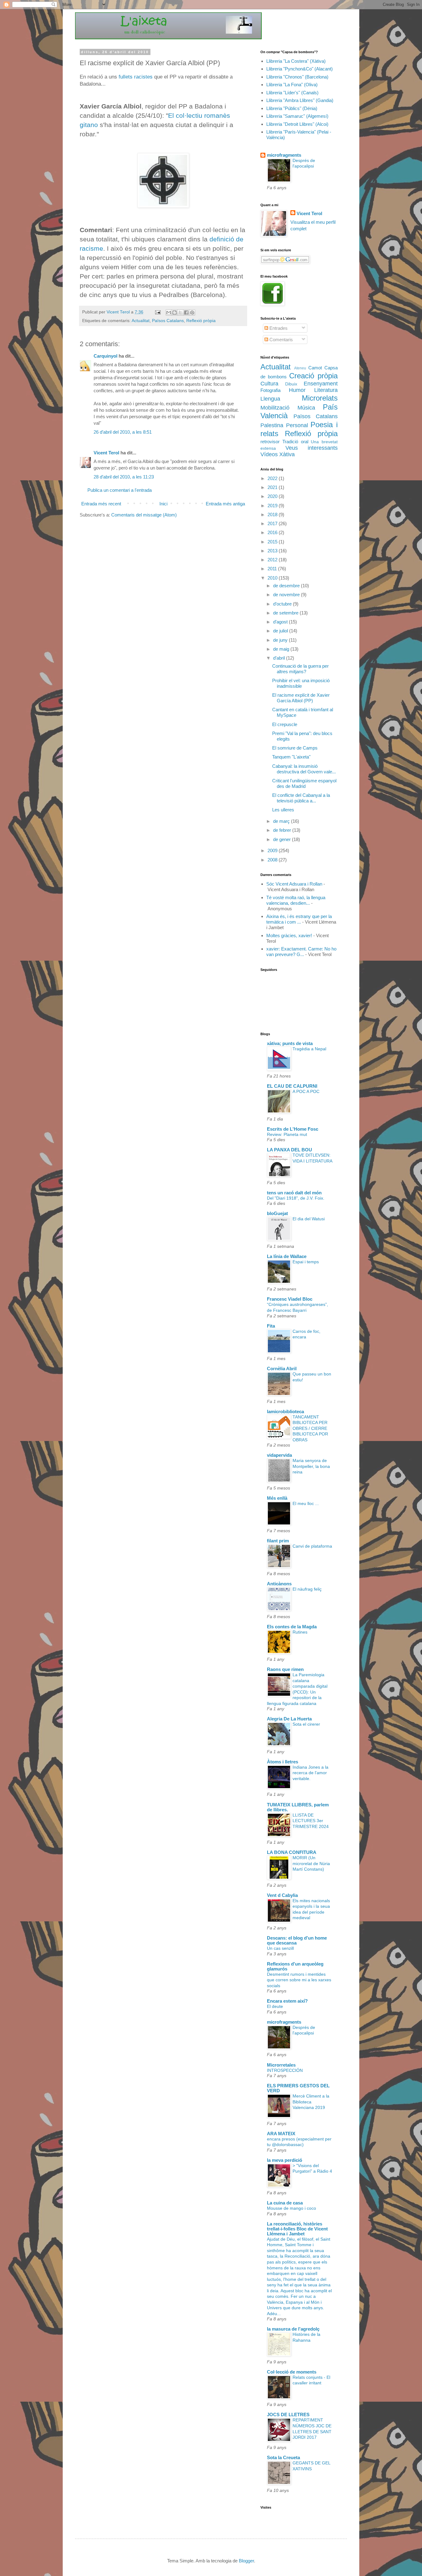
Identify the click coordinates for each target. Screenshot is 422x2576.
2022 (273, 478)
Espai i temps (306, 1262)
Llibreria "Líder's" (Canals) (292, 93)
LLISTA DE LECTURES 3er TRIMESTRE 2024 (311, 1821)
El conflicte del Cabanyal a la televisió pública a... (301, 798)
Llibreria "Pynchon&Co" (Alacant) (300, 69)
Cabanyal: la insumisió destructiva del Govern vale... (304, 769)
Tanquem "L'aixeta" (291, 757)
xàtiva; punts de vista (290, 1043)
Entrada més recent (101, 504)
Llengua (270, 399)
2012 (273, 560)
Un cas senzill (280, 1948)
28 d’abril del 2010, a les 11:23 (124, 477)
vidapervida (279, 1455)
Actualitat (141, 321)
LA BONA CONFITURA (292, 1852)
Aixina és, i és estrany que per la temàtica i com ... (299, 919)
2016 (273, 532)
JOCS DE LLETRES (288, 2414)
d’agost (281, 622)
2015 (273, 542)
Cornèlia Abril (282, 1369)
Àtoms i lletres (283, 1762)
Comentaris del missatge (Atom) (144, 515)
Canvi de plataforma (312, 1546)
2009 (273, 850)
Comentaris (281, 340)
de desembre (287, 586)
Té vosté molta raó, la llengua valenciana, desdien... (296, 900)
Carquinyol (105, 356)
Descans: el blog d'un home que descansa (297, 1940)
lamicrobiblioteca (285, 1411)
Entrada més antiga (225, 504)
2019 (273, 506)
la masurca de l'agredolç (293, 2329)
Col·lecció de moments (292, 2372)
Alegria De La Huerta (289, 1719)
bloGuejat (277, 1213)
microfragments (284, 155)
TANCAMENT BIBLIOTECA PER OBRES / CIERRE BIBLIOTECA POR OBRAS (310, 1428)
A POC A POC (306, 1091)
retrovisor (270, 442)
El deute (275, 2006)
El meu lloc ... (306, 1503)
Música (306, 408)
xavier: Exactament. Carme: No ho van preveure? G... (301, 952)
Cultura (269, 384)
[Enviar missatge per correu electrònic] (157, 312)
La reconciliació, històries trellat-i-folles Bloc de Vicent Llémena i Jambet (297, 2229)
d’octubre (283, 604)
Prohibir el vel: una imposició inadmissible (301, 683)
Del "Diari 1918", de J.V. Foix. (296, 1198)
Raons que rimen (285, 1669)
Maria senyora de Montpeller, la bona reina (311, 1466)
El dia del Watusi (309, 1219)
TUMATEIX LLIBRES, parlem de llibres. (298, 1807)
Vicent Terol (106, 453)
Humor (297, 390)
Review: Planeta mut (287, 1134)
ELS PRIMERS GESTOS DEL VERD (298, 2088)
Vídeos (269, 454)
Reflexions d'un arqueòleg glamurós (295, 1966)
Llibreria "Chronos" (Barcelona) (297, 77)
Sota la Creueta (283, 2457)
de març (282, 821)
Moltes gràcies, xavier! (289, 935)
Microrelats (320, 398)
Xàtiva (287, 454)
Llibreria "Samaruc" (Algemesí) (297, 116)
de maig (282, 649)
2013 (273, 551)
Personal (297, 425)
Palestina (272, 425)
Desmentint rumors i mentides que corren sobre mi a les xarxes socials (299, 1980)
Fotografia (270, 390)
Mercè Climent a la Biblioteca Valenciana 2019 (311, 2102)
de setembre (286, 613)
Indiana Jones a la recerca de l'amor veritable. (310, 1773)
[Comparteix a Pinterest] (192, 312)
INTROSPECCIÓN (285, 2070)
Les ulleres (283, 810)
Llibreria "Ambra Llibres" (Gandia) (300, 100)
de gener (283, 839)
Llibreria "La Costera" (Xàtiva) (296, 61)
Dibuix (291, 384)
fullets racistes (136, 77)
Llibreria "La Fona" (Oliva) (292, 85)
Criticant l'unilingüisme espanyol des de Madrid (304, 783)
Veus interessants (312, 448)
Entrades (278, 328)
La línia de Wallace (287, 1256)
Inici (163, 504)
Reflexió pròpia (201, 321)
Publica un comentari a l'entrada (120, 490)
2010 (273, 578)
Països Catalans (168, 321)
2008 (273, 860)
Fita (271, 1326)
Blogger (246, 2561)
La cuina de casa (285, 2203)
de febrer (283, 830)
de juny (281, 640)
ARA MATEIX (281, 2134)
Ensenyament (321, 384)
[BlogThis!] (175, 312)
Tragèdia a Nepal (309, 1049)
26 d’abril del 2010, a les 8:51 (123, 432)
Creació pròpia (313, 376)
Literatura (326, 390)
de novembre (287, 595)
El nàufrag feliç (307, 1589)
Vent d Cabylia (282, 1895)
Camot (315, 368)
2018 (273, 514)
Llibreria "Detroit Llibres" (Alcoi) (297, 124)
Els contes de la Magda (292, 1627)
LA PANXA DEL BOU (289, 1150)
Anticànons (279, 1584)
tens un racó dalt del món (294, 1193)
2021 (273, 487)
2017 (273, 523)
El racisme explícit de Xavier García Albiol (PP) (301, 698)
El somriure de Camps (295, 748)
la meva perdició (285, 2160)
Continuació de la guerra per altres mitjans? (300, 669)
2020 (273, 496)
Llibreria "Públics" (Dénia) (292, 108)
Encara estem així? (287, 2001)
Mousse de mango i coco (291, 2208)
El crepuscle (285, 724)
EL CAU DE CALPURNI (292, 1086)
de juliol (281, 631)
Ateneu (300, 368)
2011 (273, 569)
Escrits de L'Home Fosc (293, 1129)
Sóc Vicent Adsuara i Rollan (294, 884)
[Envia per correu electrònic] (169, 312)
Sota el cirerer (306, 1724)
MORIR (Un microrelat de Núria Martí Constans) (311, 1863)
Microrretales (281, 2065)
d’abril (280, 658)
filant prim (278, 1541)
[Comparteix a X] (180, 312)
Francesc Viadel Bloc (290, 1299)
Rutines (300, 1632)
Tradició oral (295, 442)
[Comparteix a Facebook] (186, 312)
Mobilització (275, 408)
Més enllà (277, 1498)
